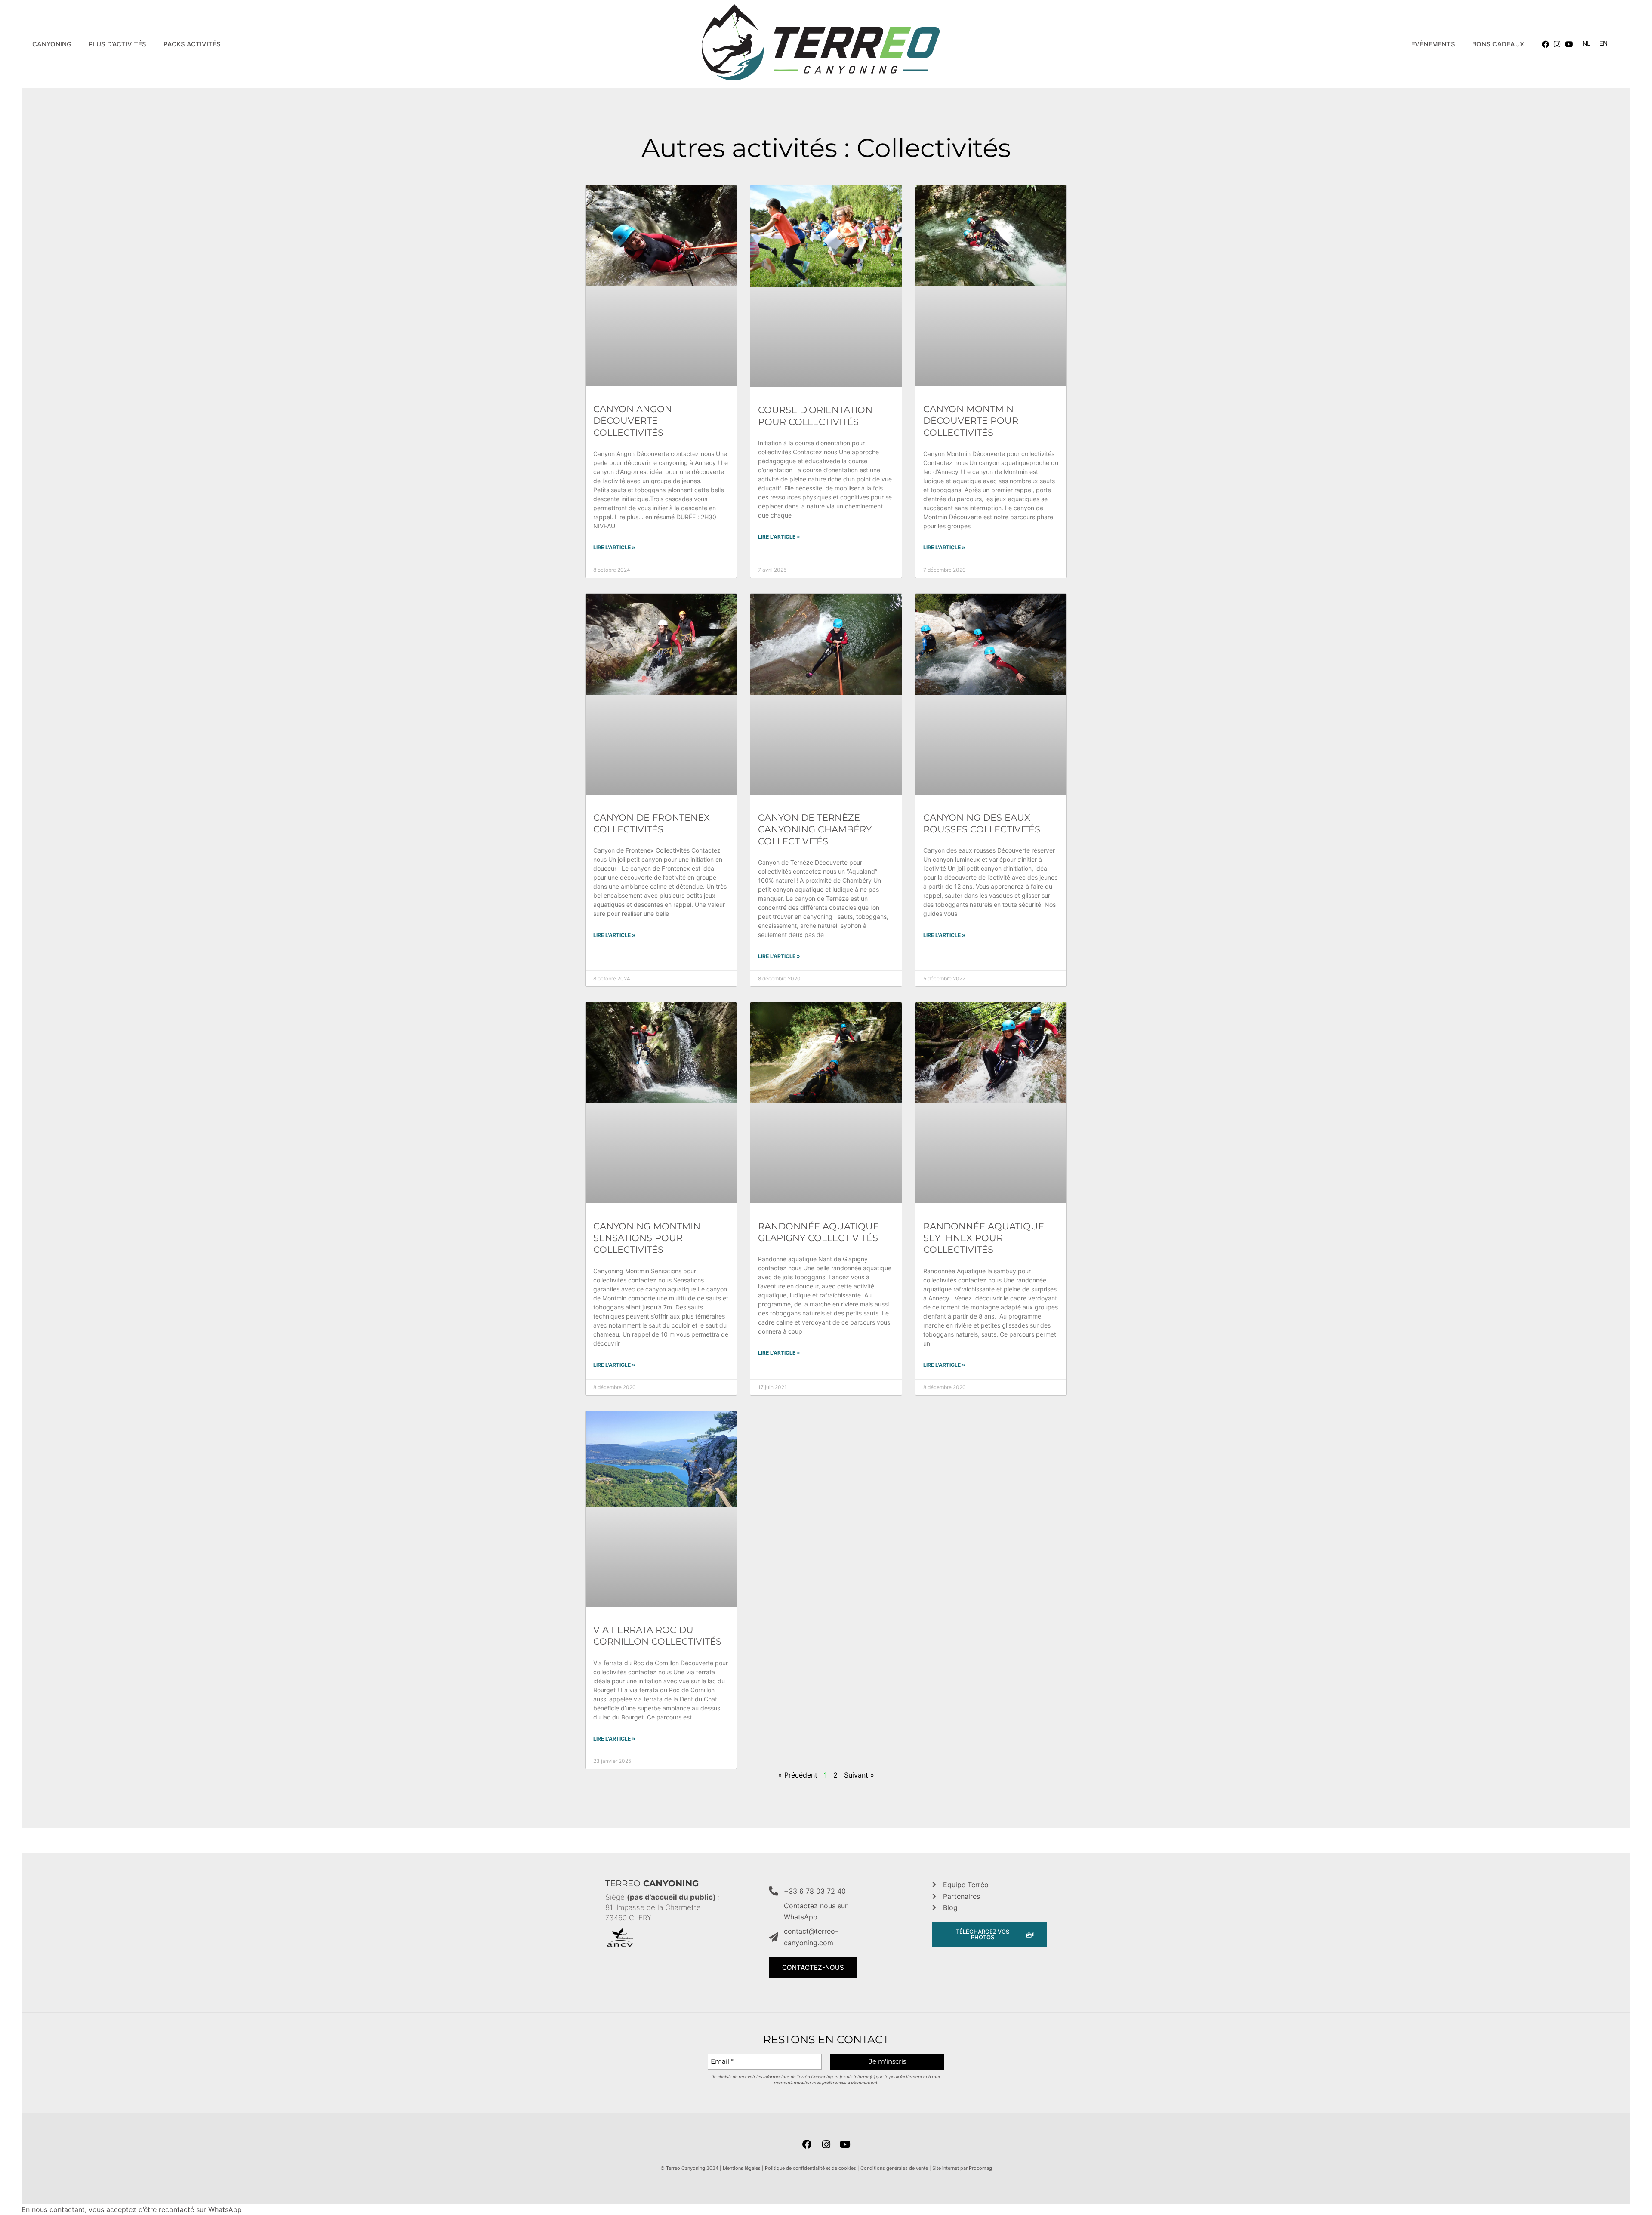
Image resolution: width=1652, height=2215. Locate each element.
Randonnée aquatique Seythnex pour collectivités (984, 1238)
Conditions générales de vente (894, 2168)
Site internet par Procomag (962, 2168)
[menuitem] (1586, 43)
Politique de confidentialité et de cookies (811, 2168)
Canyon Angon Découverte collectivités (633, 421)
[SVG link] (821, 44)
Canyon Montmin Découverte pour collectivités (971, 421)
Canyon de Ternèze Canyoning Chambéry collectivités (815, 829)
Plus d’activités (117, 44)
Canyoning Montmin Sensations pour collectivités (647, 1238)
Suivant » (859, 1775)
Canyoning (52, 44)
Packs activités (192, 44)
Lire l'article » (614, 547)
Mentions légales (742, 2168)
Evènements (1433, 44)
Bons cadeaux (1498, 44)
